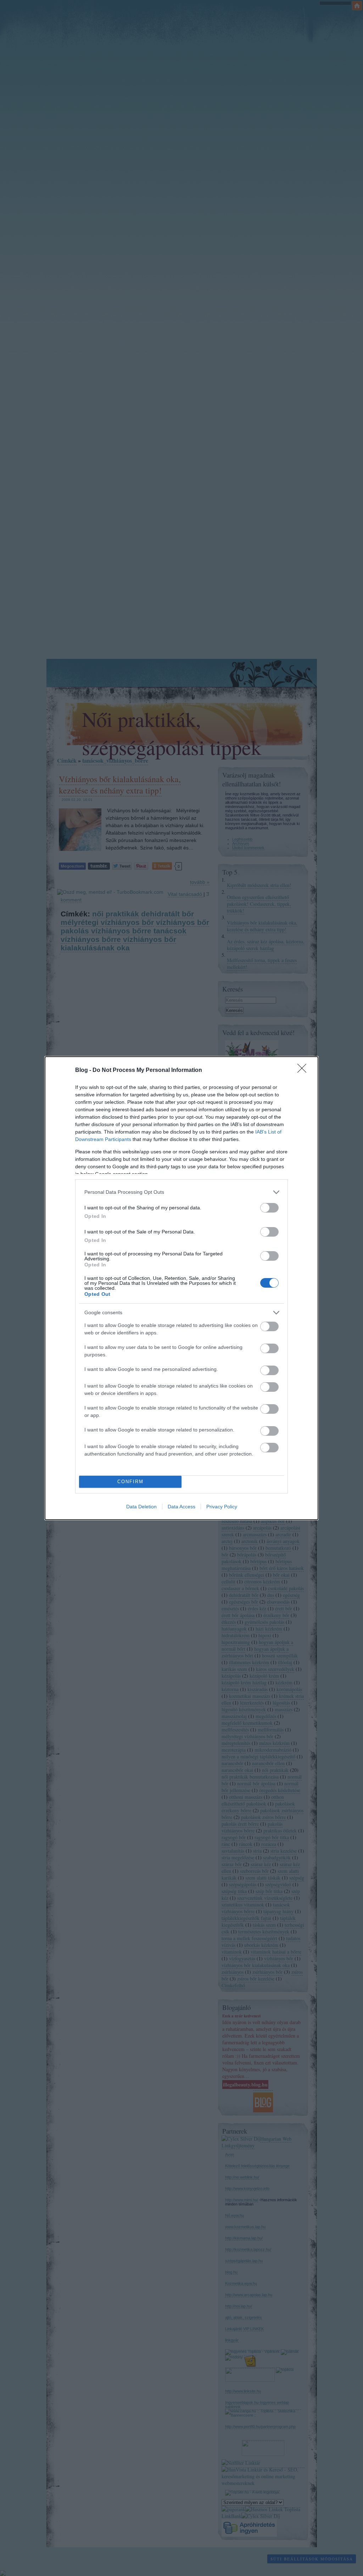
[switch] (269, 1208)
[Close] (304, 1070)
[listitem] (181, 1192)
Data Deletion (141, 1507)
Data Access (181, 1507)
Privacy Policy (222, 1507)
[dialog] (181, 1288)
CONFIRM (130, 1482)
